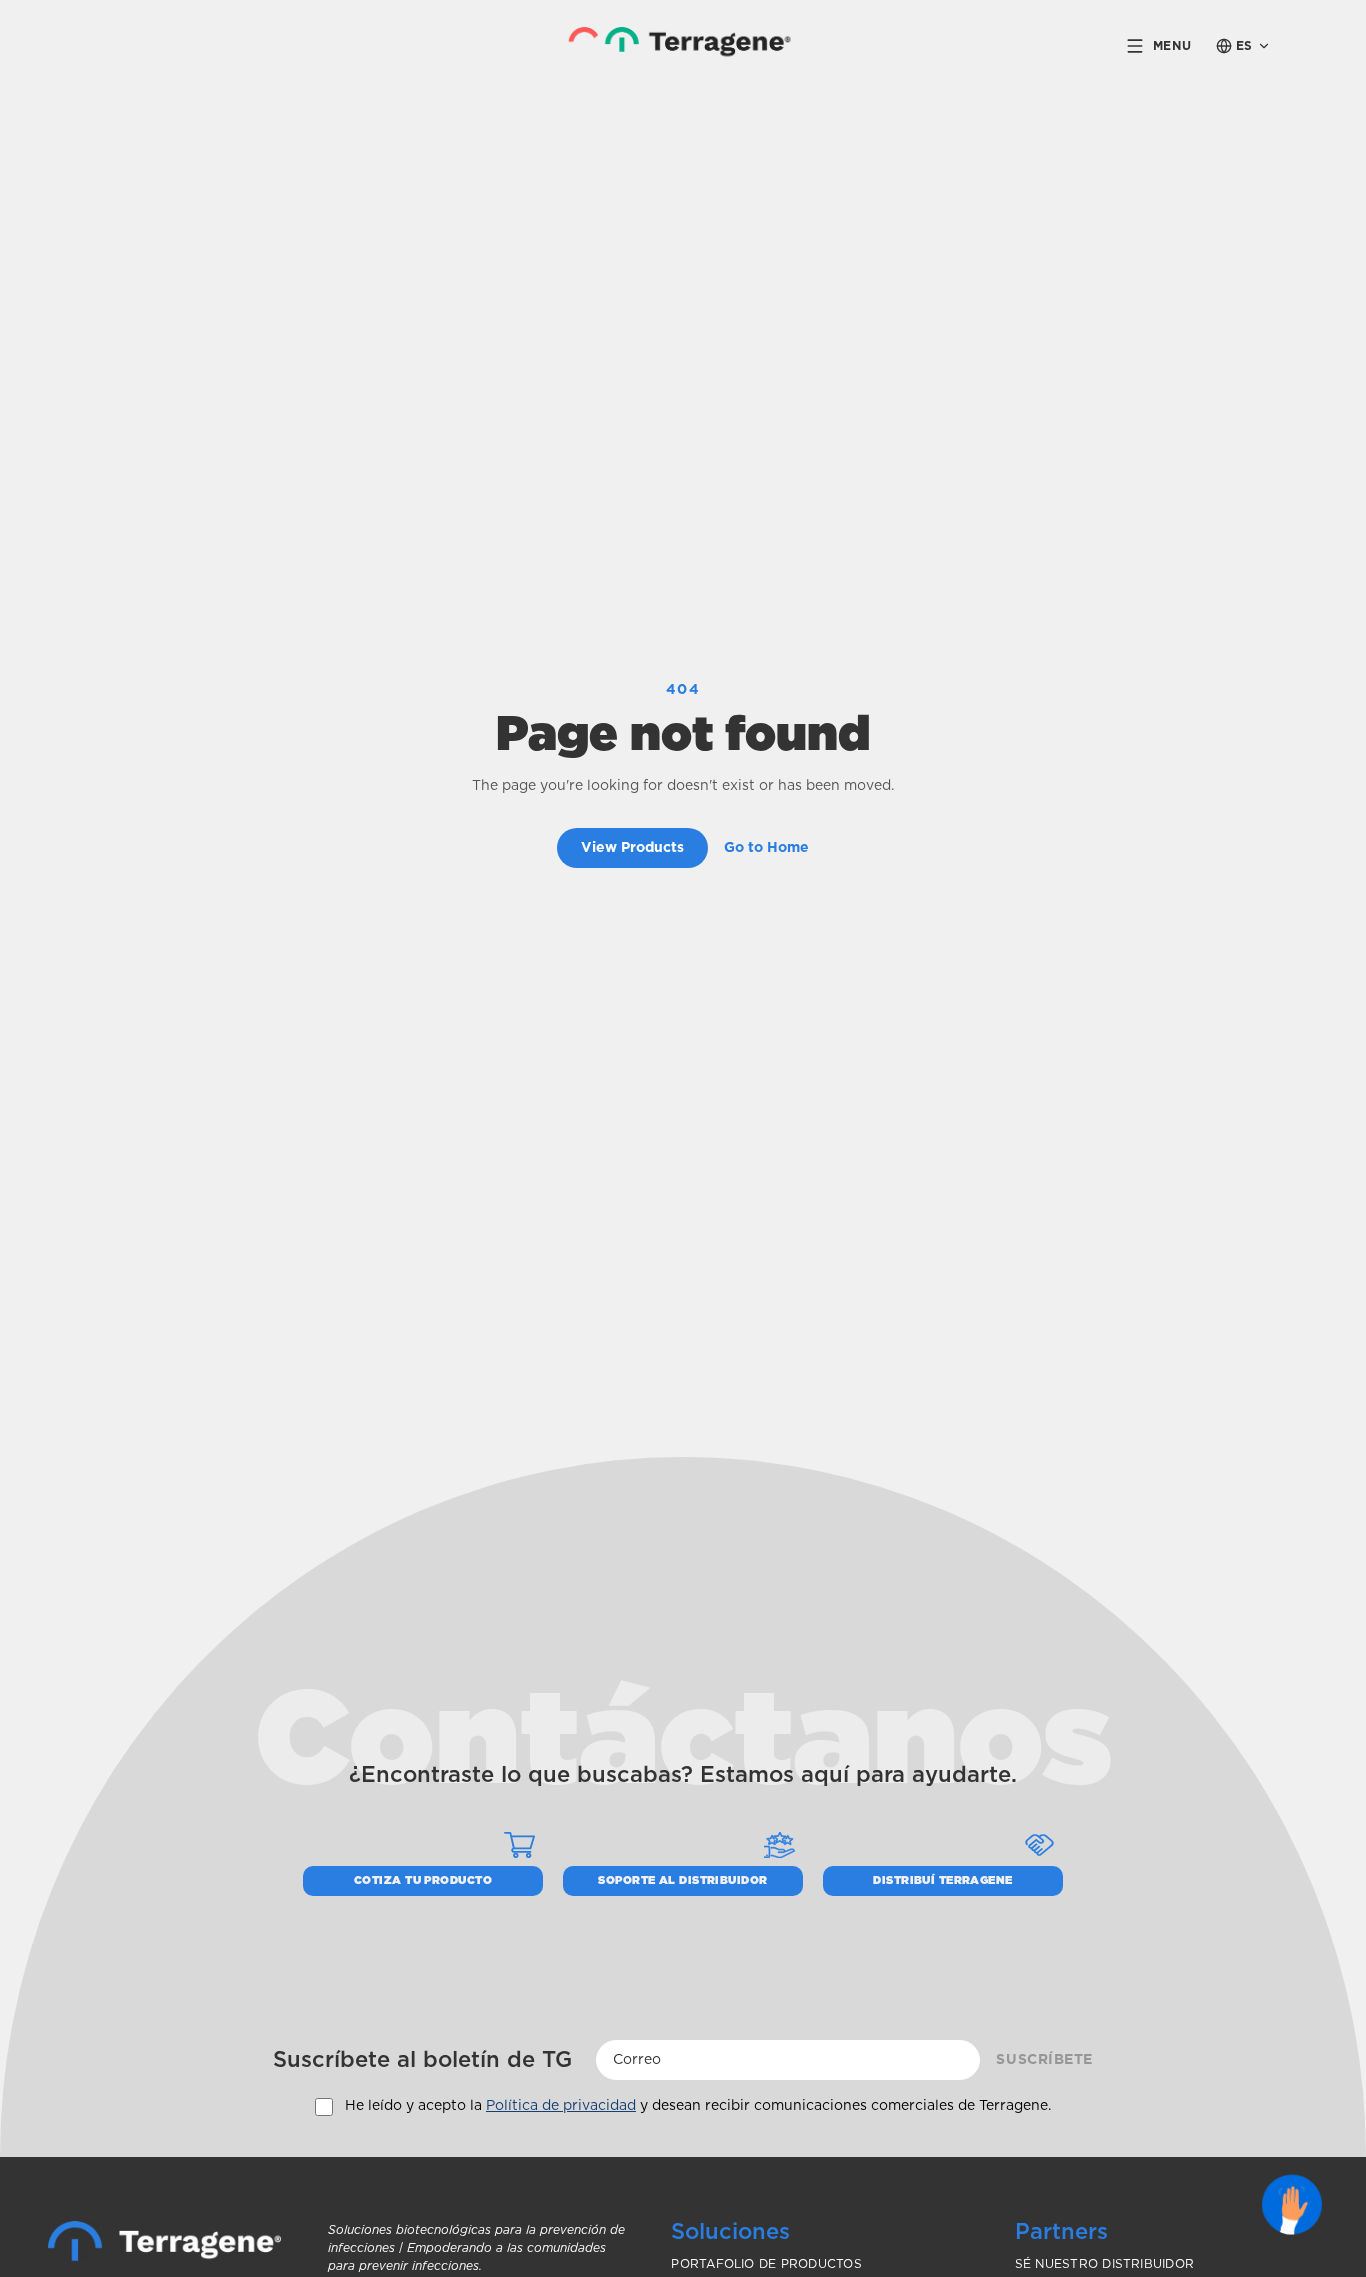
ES (1244, 46)
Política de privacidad (561, 2106)
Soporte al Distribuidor (682, 1880)
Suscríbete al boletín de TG (422, 2060)
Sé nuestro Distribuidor (1105, 2264)
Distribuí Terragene (942, 1880)
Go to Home (766, 848)
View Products (632, 848)
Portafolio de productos (766, 2264)
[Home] (164, 2241)
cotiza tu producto (423, 1880)
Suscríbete (1044, 2060)
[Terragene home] (683, 45)
